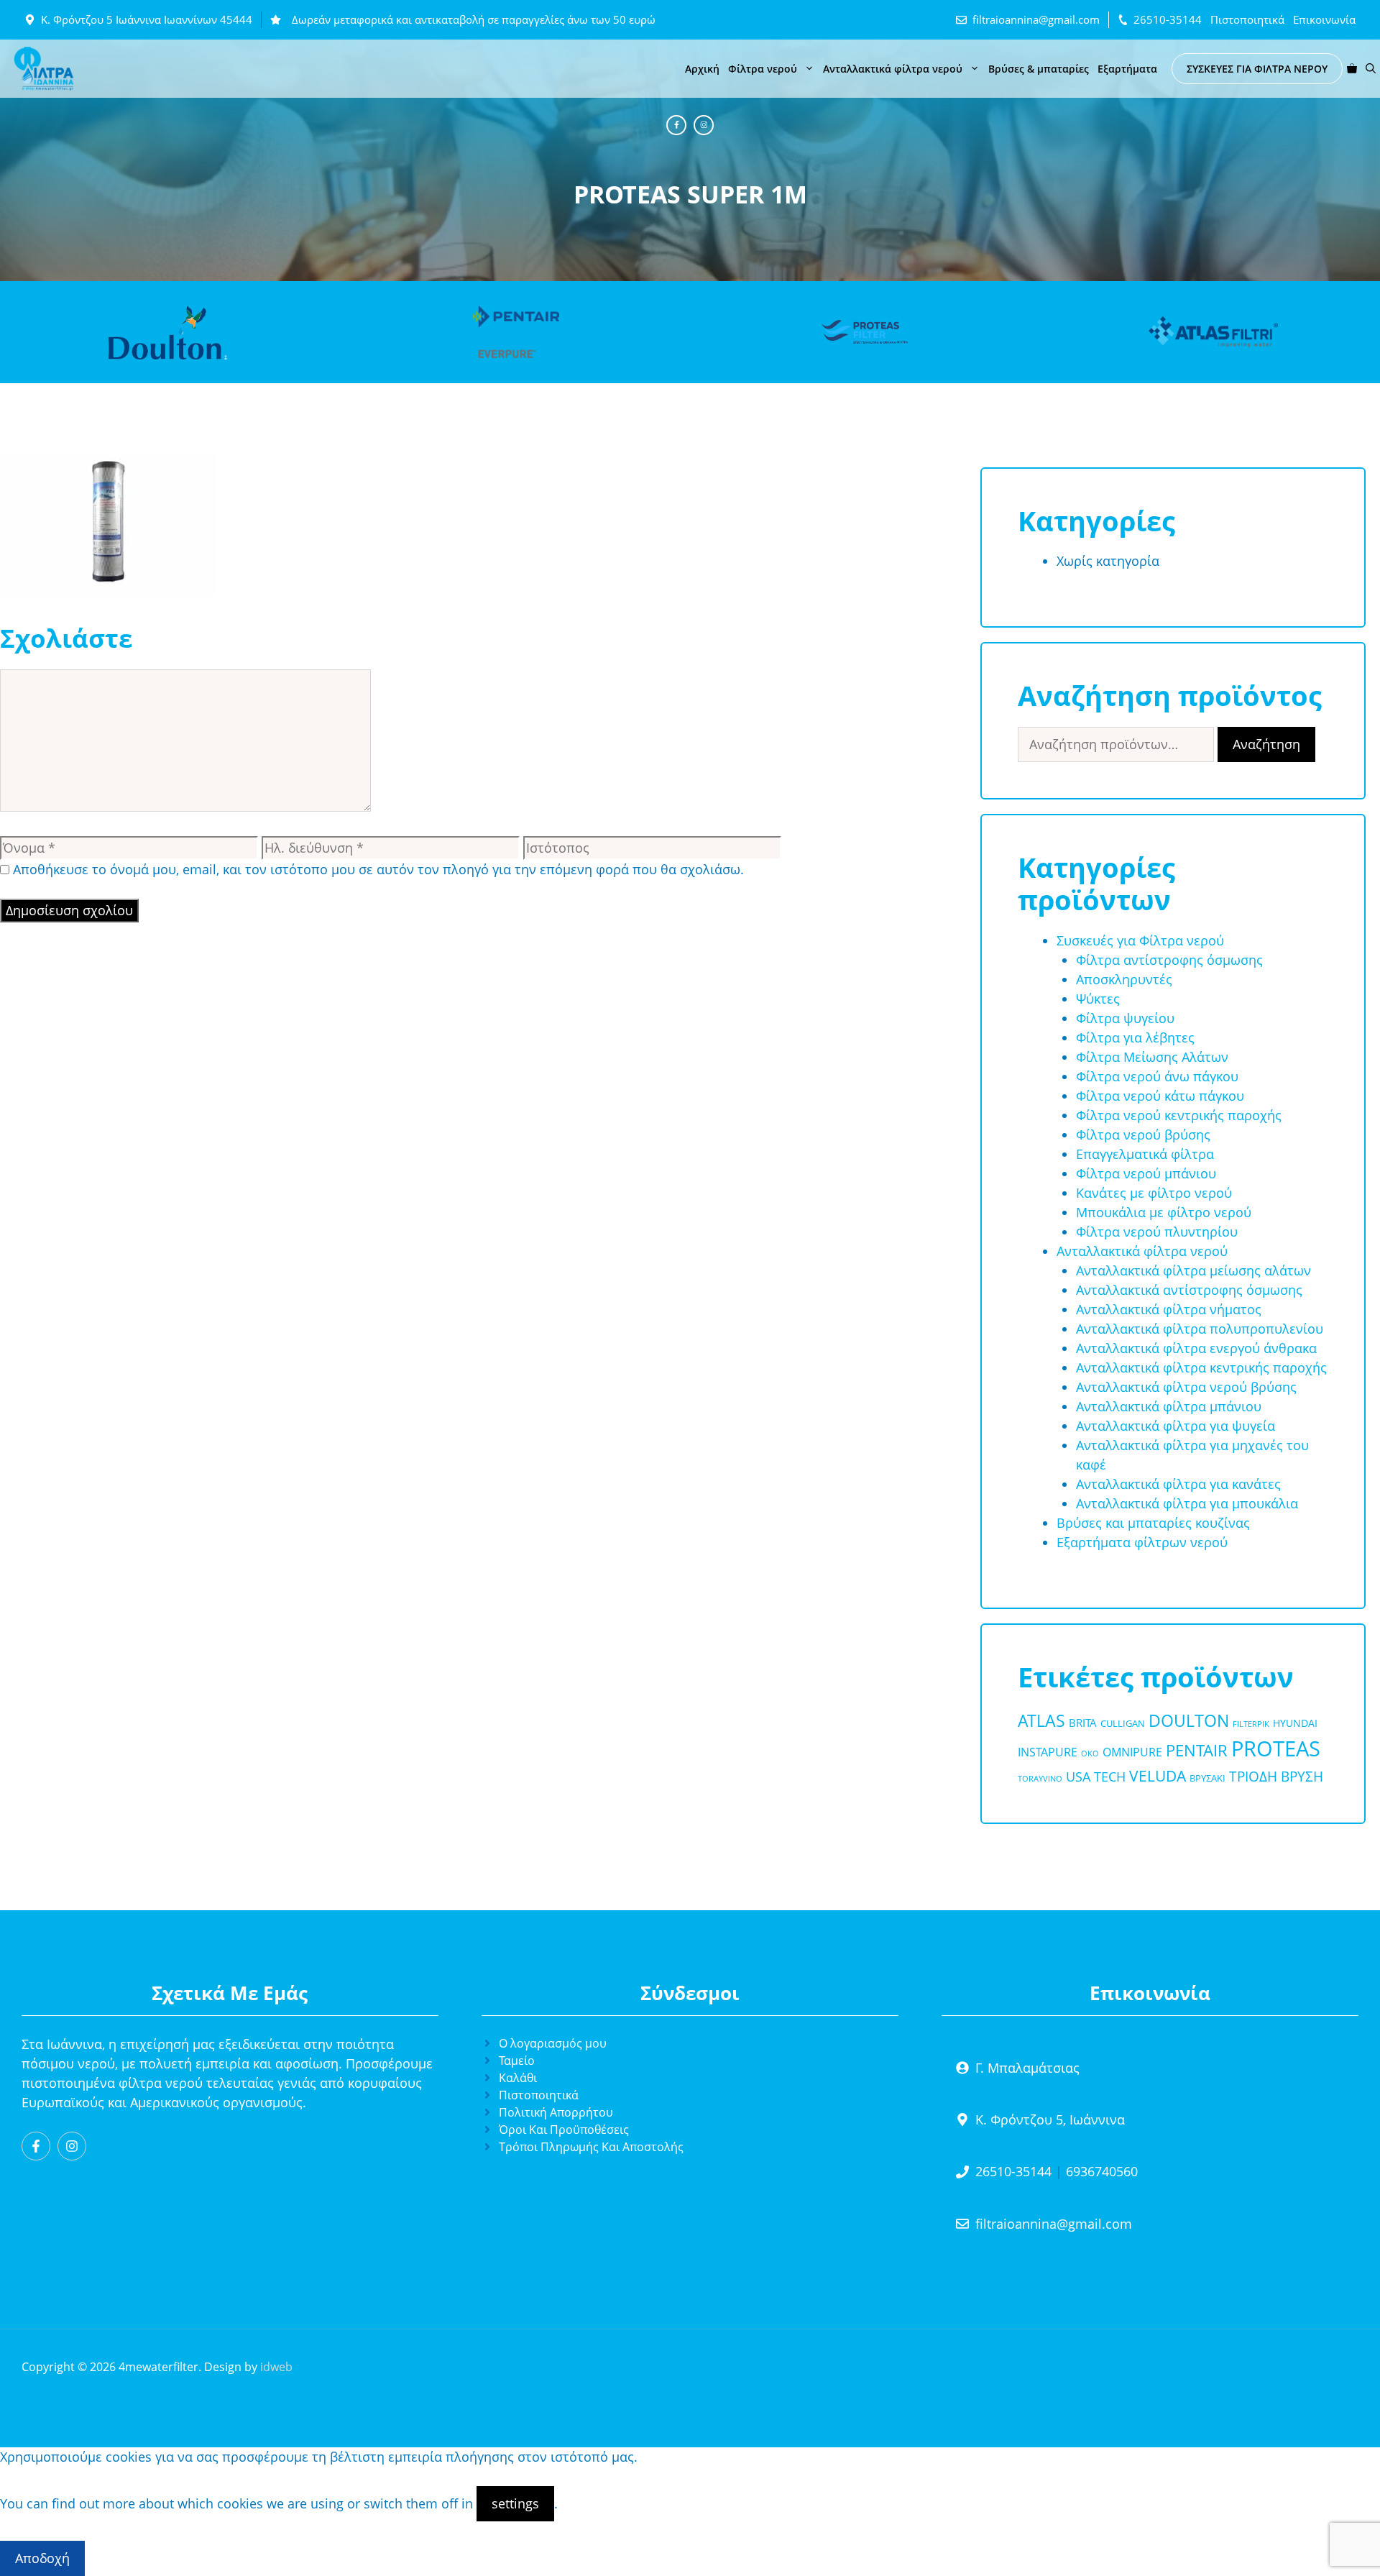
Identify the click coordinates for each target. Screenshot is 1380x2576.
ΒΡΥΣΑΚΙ (1207, 1778)
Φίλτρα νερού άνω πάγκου (1157, 1076)
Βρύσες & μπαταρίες (1039, 69)
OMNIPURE (1132, 1752)
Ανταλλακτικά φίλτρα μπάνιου (1169, 1406)
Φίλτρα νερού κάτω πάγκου (1160, 1096)
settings (515, 2503)
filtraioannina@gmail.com (1036, 19)
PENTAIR (1197, 1750)
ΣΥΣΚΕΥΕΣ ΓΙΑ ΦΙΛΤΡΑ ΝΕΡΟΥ (1257, 69)
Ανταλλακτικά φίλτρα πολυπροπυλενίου (1200, 1329)
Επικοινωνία (1324, 19)
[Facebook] (676, 125)
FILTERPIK (1251, 1724)
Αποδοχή (42, 2558)
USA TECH (1096, 1776)
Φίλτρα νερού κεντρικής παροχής (1179, 1115)
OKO (1090, 1754)
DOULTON (1189, 1721)
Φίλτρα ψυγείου (1125, 1018)
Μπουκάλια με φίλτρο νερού (1164, 1212)
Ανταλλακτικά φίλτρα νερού (893, 69)
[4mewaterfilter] (44, 69)
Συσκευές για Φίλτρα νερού (1140, 940)
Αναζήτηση (1266, 744)
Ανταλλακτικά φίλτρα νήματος (1169, 1309)
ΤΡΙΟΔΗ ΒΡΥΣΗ (1276, 1777)
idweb (276, 2367)
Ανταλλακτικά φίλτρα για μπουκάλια (1187, 1503)
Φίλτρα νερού (763, 69)
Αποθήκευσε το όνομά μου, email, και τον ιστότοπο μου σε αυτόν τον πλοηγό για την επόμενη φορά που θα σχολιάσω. (378, 869)
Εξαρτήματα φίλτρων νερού (1142, 1542)
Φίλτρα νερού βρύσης (1143, 1135)
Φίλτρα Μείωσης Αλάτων (1152, 1057)
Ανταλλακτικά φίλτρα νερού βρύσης (1186, 1387)
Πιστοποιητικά (1247, 19)
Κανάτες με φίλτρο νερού (1154, 1193)
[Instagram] (704, 125)
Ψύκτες (1098, 999)
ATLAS (1041, 1720)
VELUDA (1158, 1776)
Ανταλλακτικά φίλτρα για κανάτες (1178, 1484)
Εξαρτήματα (1127, 69)
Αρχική (702, 69)
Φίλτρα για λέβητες (1135, 1037)
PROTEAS (1276, 1748)
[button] (1371, 69)
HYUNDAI (1295, 1723)
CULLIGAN (1123, 1723)
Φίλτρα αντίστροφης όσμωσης (1169, 960)
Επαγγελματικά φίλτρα (1145, 1154)
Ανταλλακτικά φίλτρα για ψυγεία (1176, 1426)
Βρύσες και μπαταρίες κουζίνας (1153, 1523)
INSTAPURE (1048, 1752)
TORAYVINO (1040, 1779)
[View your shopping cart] (1352, 69)
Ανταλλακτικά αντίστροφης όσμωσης (1189, 1290)
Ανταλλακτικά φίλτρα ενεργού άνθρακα (1196, 1348)
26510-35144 (1168, 19)
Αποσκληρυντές (1124, 979)
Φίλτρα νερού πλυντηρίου (1157, 1232)
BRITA (1083, 1723)
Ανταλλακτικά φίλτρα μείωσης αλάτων (1193, 1270)
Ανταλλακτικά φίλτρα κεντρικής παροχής (1201, 1367)
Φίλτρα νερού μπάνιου (1146, 1173)
